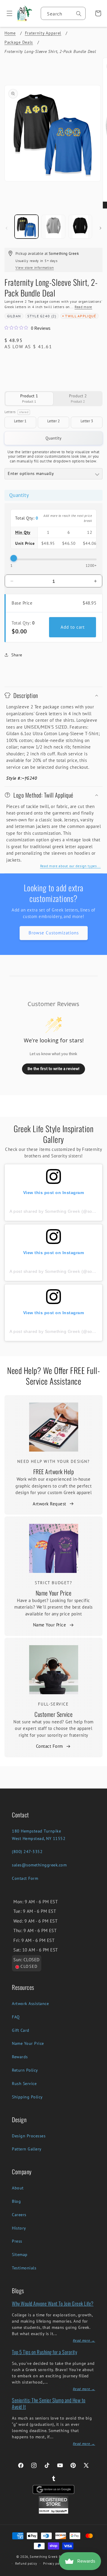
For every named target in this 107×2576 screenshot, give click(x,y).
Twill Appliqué (81, 316)
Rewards (20, 2057)
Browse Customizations (54, 933)
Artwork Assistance (30, 2004)
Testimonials (24, 2268)
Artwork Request (49, 1504)
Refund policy (26, 2564)
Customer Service (53, 1714)
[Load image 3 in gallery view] (80, 227)
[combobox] (63, 13)
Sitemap (20, 2255)
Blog (16, 2201)
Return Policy (25, 2070)
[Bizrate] (99, 2573)
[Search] (79, 14)
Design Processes (29, 2136)
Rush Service (24, 2084)
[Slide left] (7, 228)
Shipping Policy (27, 2097)
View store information (35, 268)
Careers (19, 2215)
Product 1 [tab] (29, 398)
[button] (7, 13)
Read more (83, 307)
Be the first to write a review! (53, 1069)
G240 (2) (48, 316)
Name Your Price (54, 1593)
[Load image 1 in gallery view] (26, 227)
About (18, 2188)
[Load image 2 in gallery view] (53, 227)
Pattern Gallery (27, 2149)
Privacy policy (54, 2564)
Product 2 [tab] (78, 398)
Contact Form (49, 1746)
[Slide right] (100, 228)
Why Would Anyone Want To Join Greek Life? (53, 2303)
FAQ (16, 2017)
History (19, 2228)
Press (17, 2241)
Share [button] (17, 655)
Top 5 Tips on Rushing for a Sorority (44, 2352)
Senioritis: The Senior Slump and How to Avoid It (49, 2403)
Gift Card (21, 2030)
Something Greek (44, 2557)
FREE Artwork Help (54, 1471)
